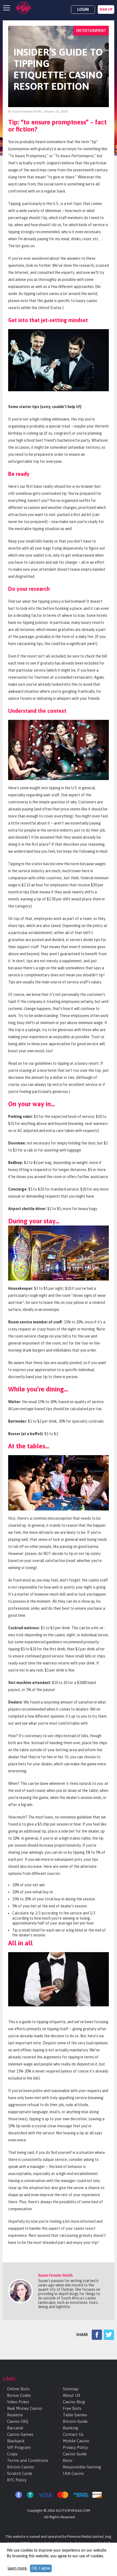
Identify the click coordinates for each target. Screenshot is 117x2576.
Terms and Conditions (28, 2460)
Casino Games (20, 2434)
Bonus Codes (19, 2395)
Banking (70, 2428)
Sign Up (106, 9)
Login (83, 9)
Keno (68, 2460)
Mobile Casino (76, 2441)
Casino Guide (75, 2454)
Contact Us (73, 2434)
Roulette (15, 2415)
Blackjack (16, 2441)
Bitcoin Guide (75, 2421)
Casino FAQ (18, 2421)
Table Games (75, 2415)
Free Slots (72, 2408)
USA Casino (73, 2473)
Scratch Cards (20, 2473)
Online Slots (18, 2389)
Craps (12, 2454)
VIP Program (19, 2447)
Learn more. (17, 2568)
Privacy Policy (75, 2447)
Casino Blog (74, 2402)
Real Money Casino (25, 2408)
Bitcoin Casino (21, 2467)
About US (72, 2395)
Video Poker (18, 2402)
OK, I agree (41, 2568)
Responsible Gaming (82, 2467)
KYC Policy (17, 2480)
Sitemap (71, 2389)
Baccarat (15, 2428)
